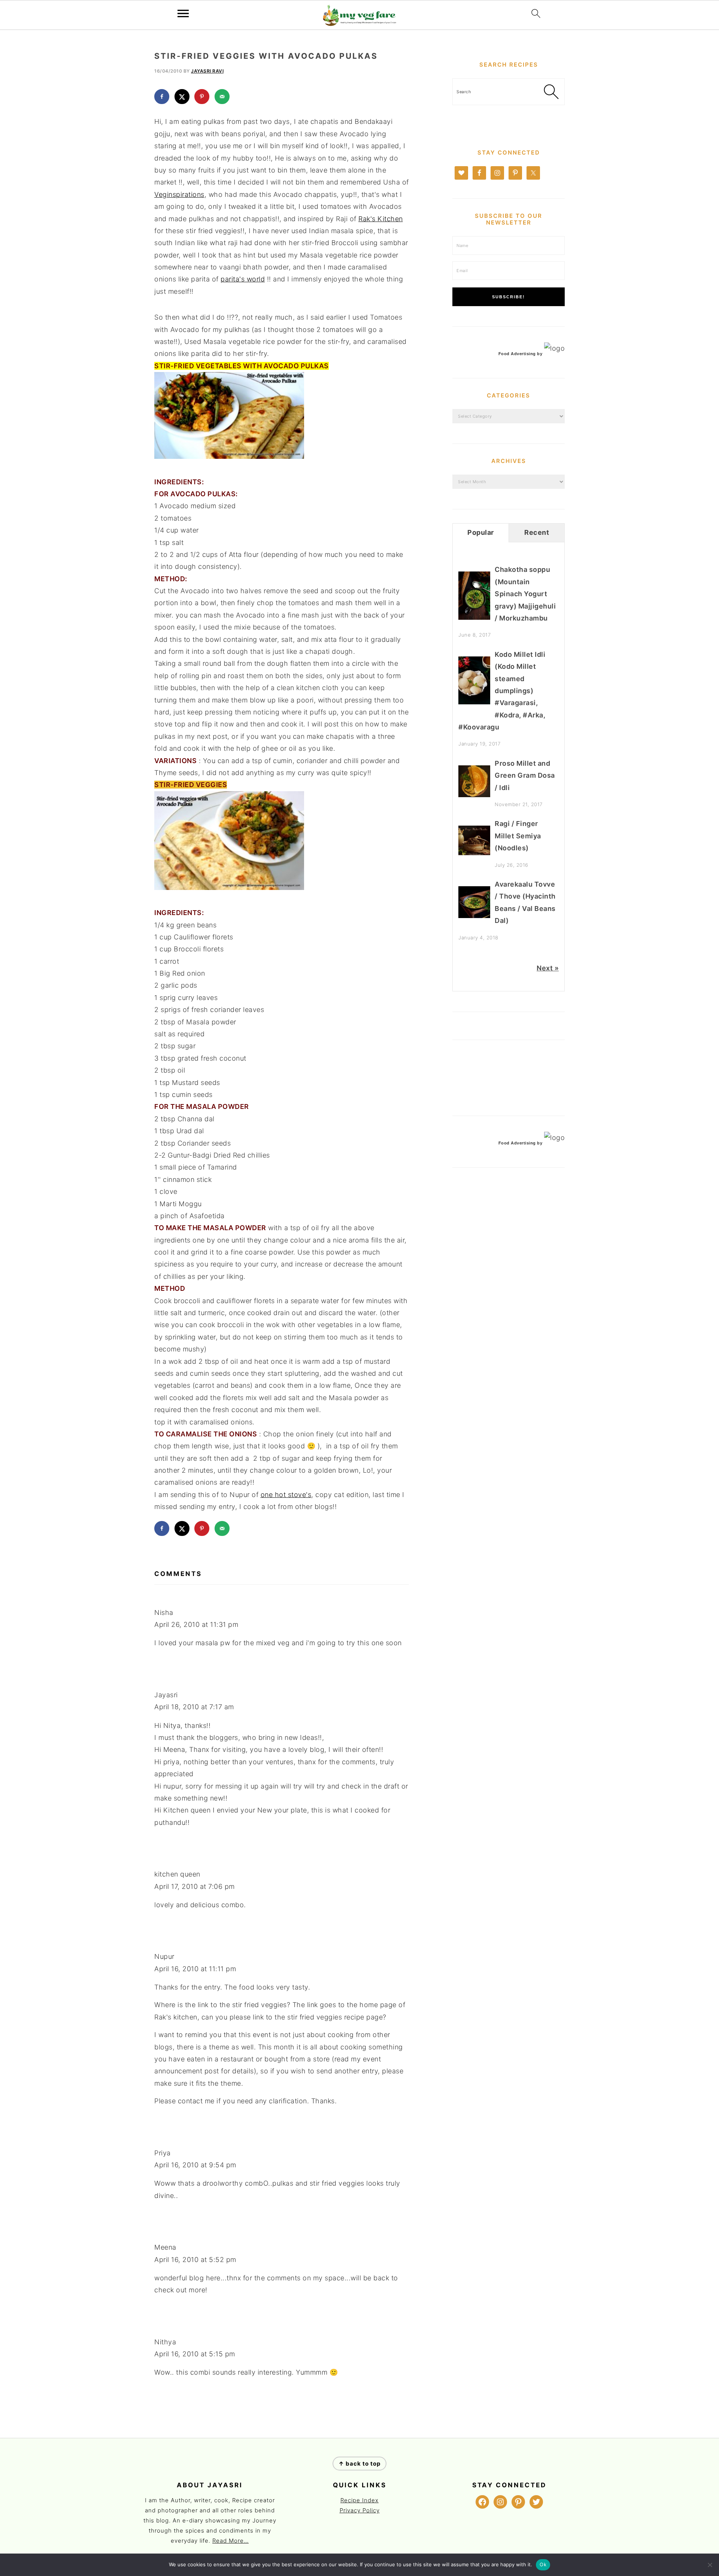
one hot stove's (286, 1495)
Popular (481, 532)
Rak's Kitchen (381, 219)
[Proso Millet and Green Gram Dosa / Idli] (474, 795)
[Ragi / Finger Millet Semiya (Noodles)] (474, 853)
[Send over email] (222, 97)
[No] (710, 2565)
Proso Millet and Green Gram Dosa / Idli (525, 775)
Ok (543, 2564)
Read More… (230, 2541)
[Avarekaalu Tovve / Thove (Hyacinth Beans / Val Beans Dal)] (474, 916)
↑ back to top (359, 2464)
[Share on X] (182, 97)
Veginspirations (179, 194)
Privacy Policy (360, 2510)
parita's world (243, 279)
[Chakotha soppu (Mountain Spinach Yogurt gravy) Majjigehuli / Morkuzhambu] (474, 617)
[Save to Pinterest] (202, 97)
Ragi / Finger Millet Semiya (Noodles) (518, 836)
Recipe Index (359, 2500)
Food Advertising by (521, 354)
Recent (537, 532)
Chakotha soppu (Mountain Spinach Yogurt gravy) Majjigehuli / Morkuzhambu (525, 594)
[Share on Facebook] (162, 97)
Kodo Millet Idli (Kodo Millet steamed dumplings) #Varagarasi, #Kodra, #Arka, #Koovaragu (502, 691)
